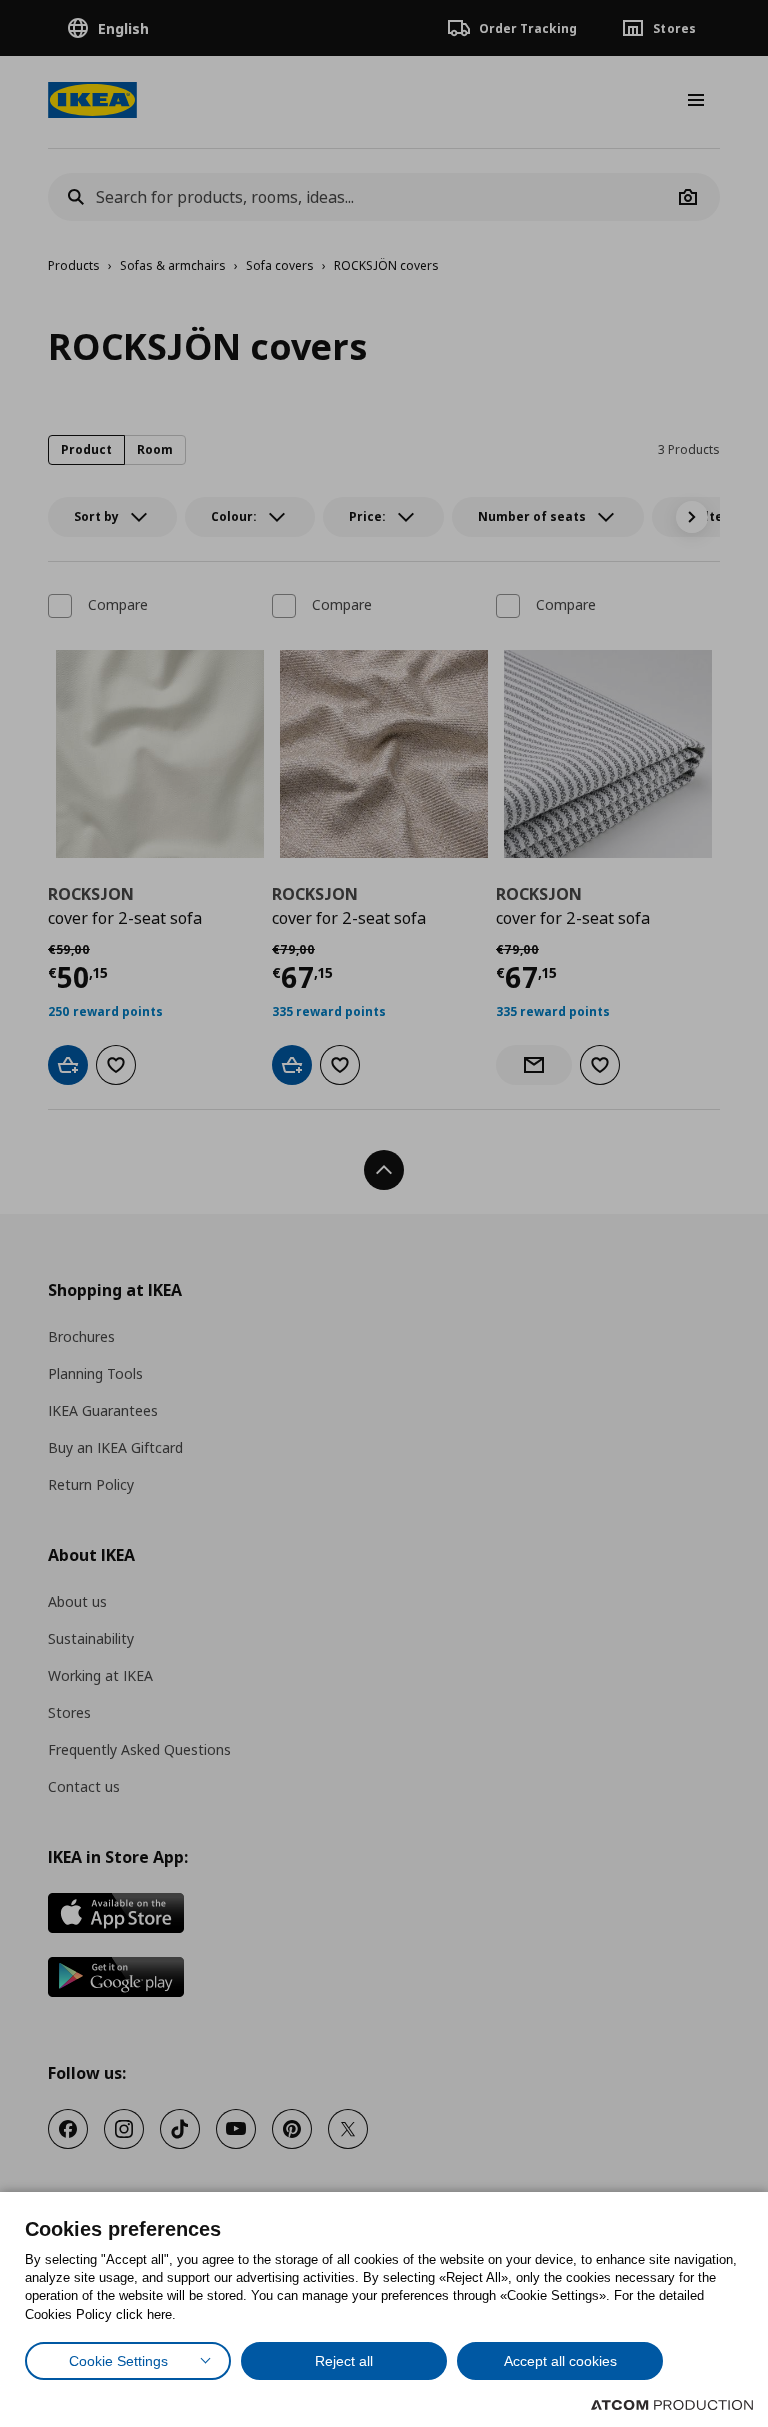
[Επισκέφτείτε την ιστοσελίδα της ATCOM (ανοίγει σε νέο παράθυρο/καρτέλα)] (672, 2405)
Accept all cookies (560, 2361)
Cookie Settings (118, 2361)
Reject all (344, 2361)
